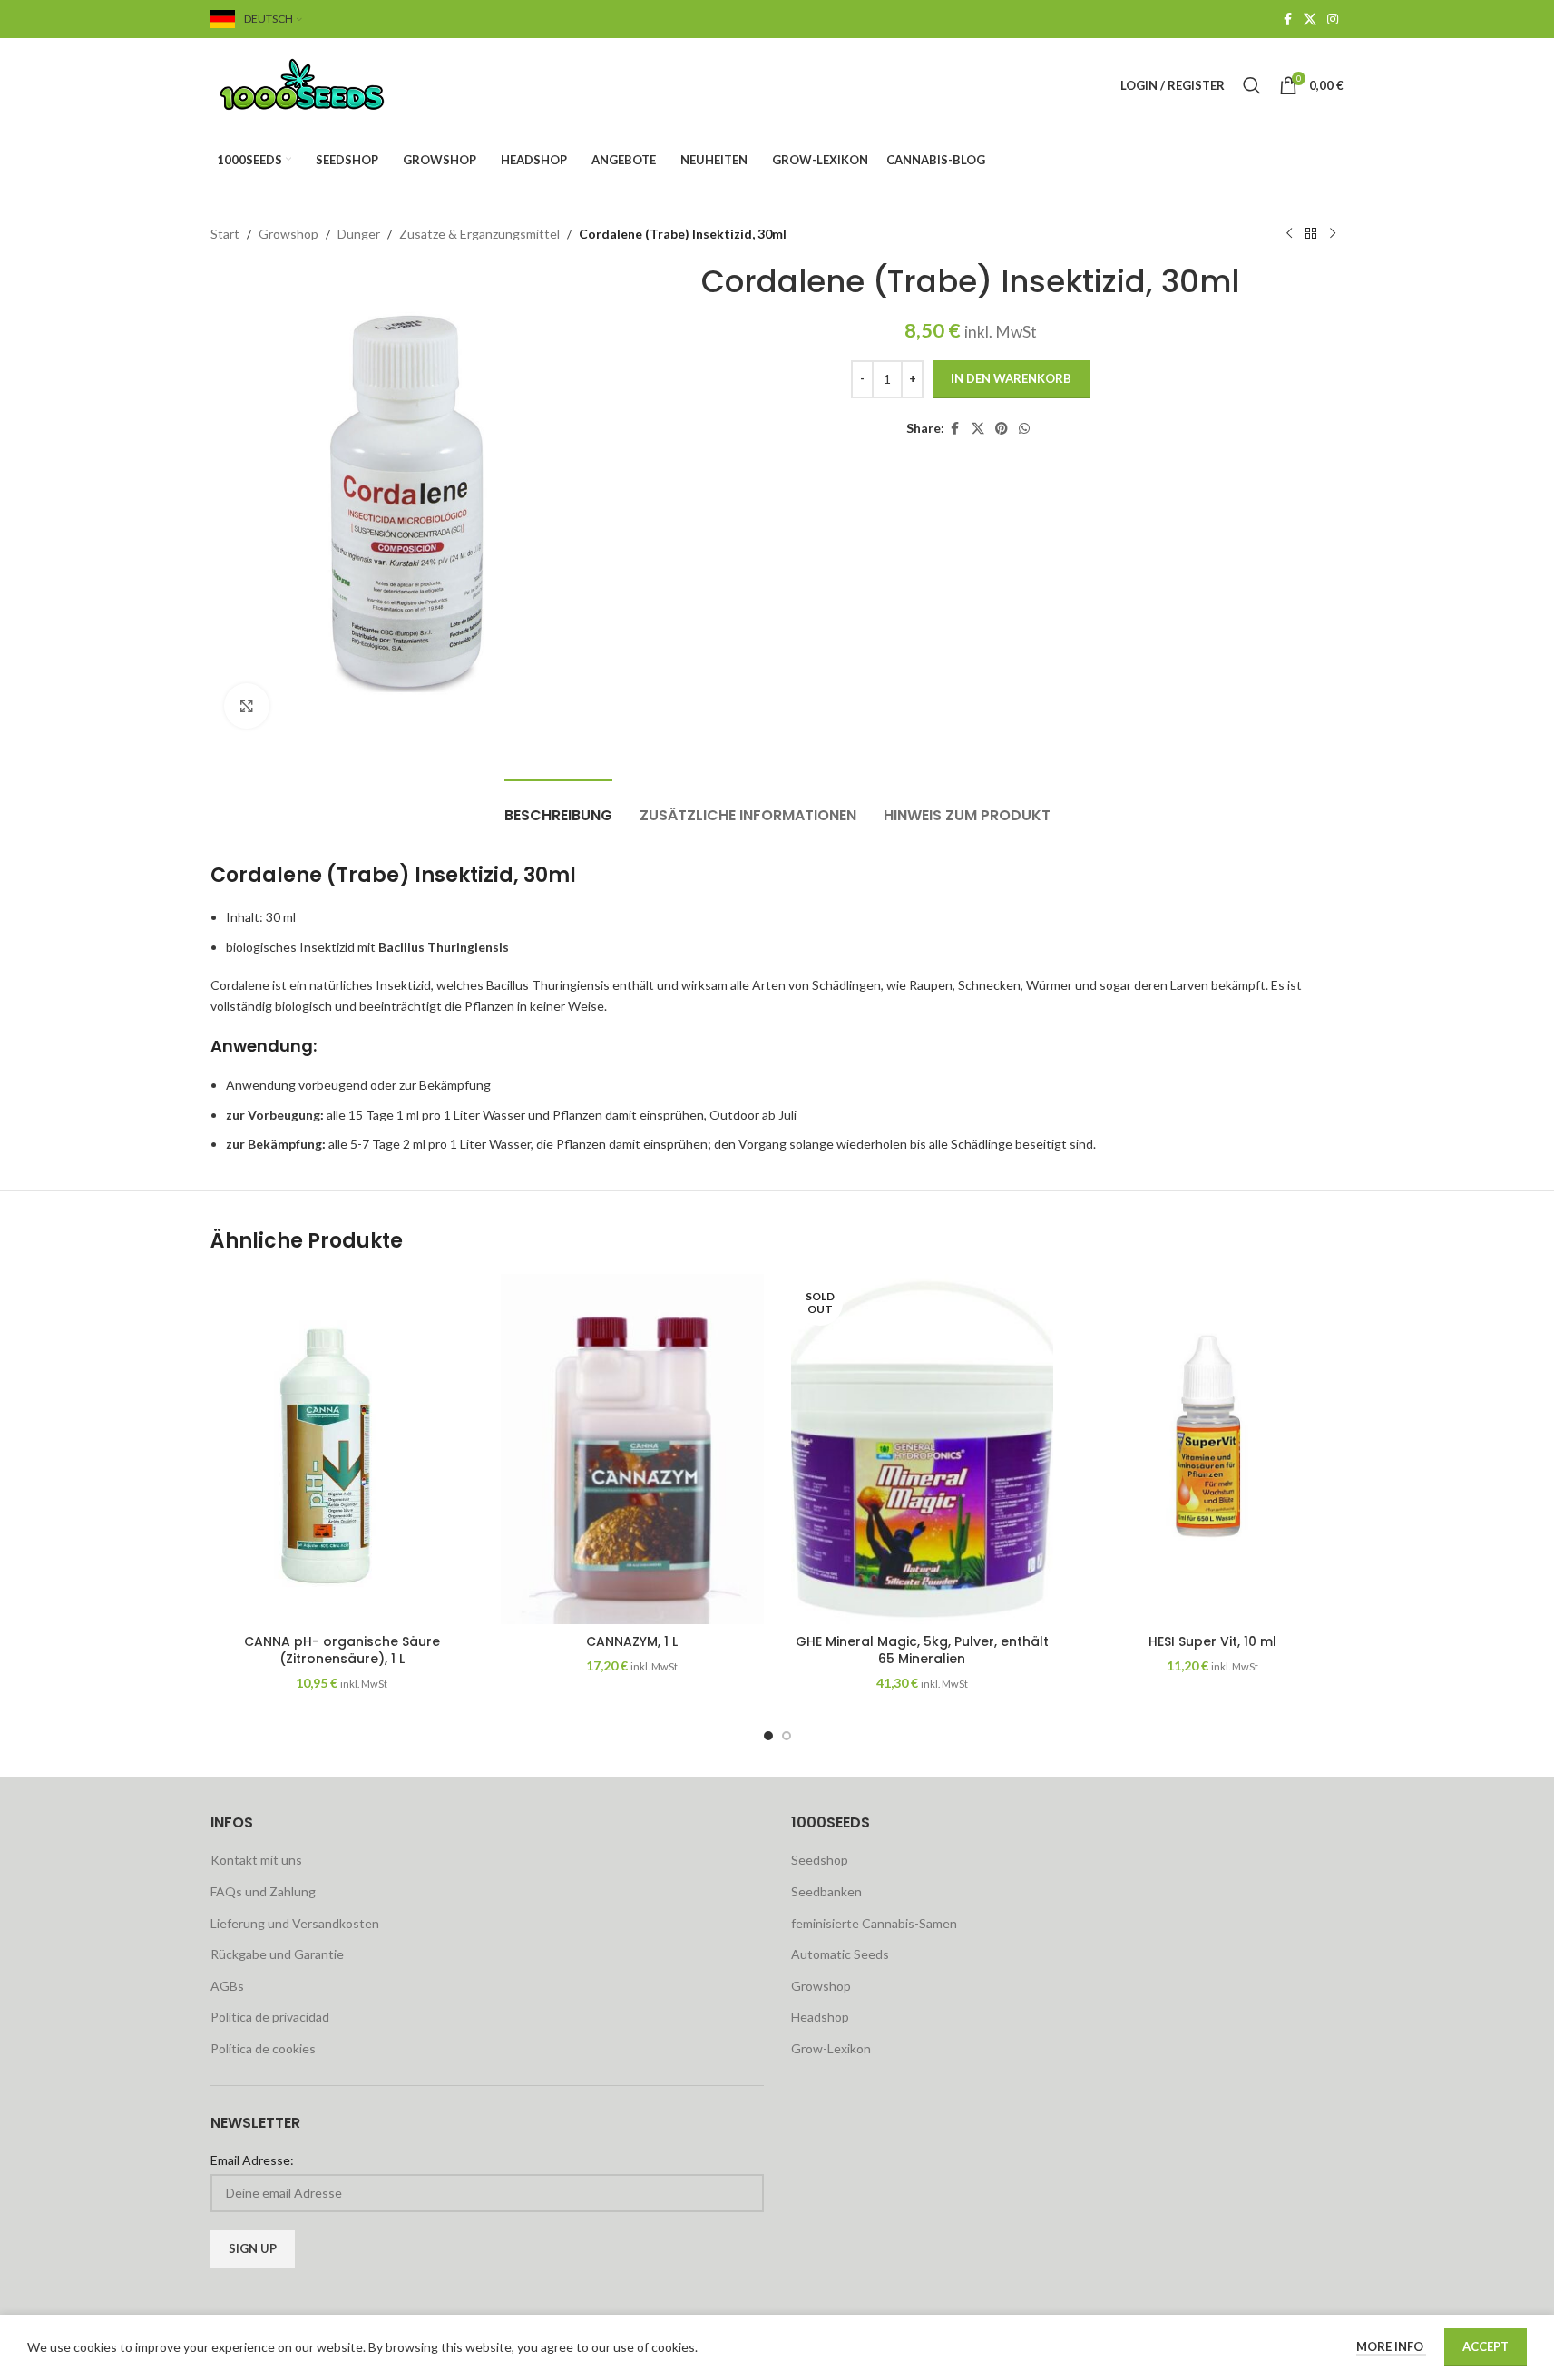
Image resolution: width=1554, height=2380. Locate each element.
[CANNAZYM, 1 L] (632, 1449)
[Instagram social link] (1333, 20)
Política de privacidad (270, 2017)
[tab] (558, 806)
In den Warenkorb (1011, 378)
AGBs (227, 1986)
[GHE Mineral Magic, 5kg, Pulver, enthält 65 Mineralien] (923, 1449)
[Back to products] (1311, 234)
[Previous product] (1289, 234)
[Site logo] (324, 84)
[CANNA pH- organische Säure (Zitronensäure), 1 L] (342, 1449)
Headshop (820, 2017)
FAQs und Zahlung (263, 1891)
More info (1391, 2346)
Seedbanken (826, 1891)
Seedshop (820, 1860)
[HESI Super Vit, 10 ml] (1212, 1449)
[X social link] (1310, 20)
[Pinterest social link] (1002, 429)
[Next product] (1333, 234)
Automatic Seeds (840, 1954)
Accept (1486, 2346)
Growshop (288, 234)
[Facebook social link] (1287, 20)
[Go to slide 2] (787, 1736)
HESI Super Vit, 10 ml (1212, 1641)
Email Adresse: (252, 2160)
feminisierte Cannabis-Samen (874, 1923)
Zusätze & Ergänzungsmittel (479, 234)
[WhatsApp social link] (1024, 429)
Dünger (359, 234)
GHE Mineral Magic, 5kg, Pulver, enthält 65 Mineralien (922, 1650)
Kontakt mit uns (256, 1860)
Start (225, 234)
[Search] (1252, 85)
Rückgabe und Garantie (277, 1954)
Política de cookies (263, 2048)
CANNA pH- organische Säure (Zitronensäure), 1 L (342, 1650)
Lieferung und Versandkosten (295, 1923)
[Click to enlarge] (247, 706)
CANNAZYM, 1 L (632, 1641)
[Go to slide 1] (768, 1736)
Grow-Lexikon (831, 2048)
